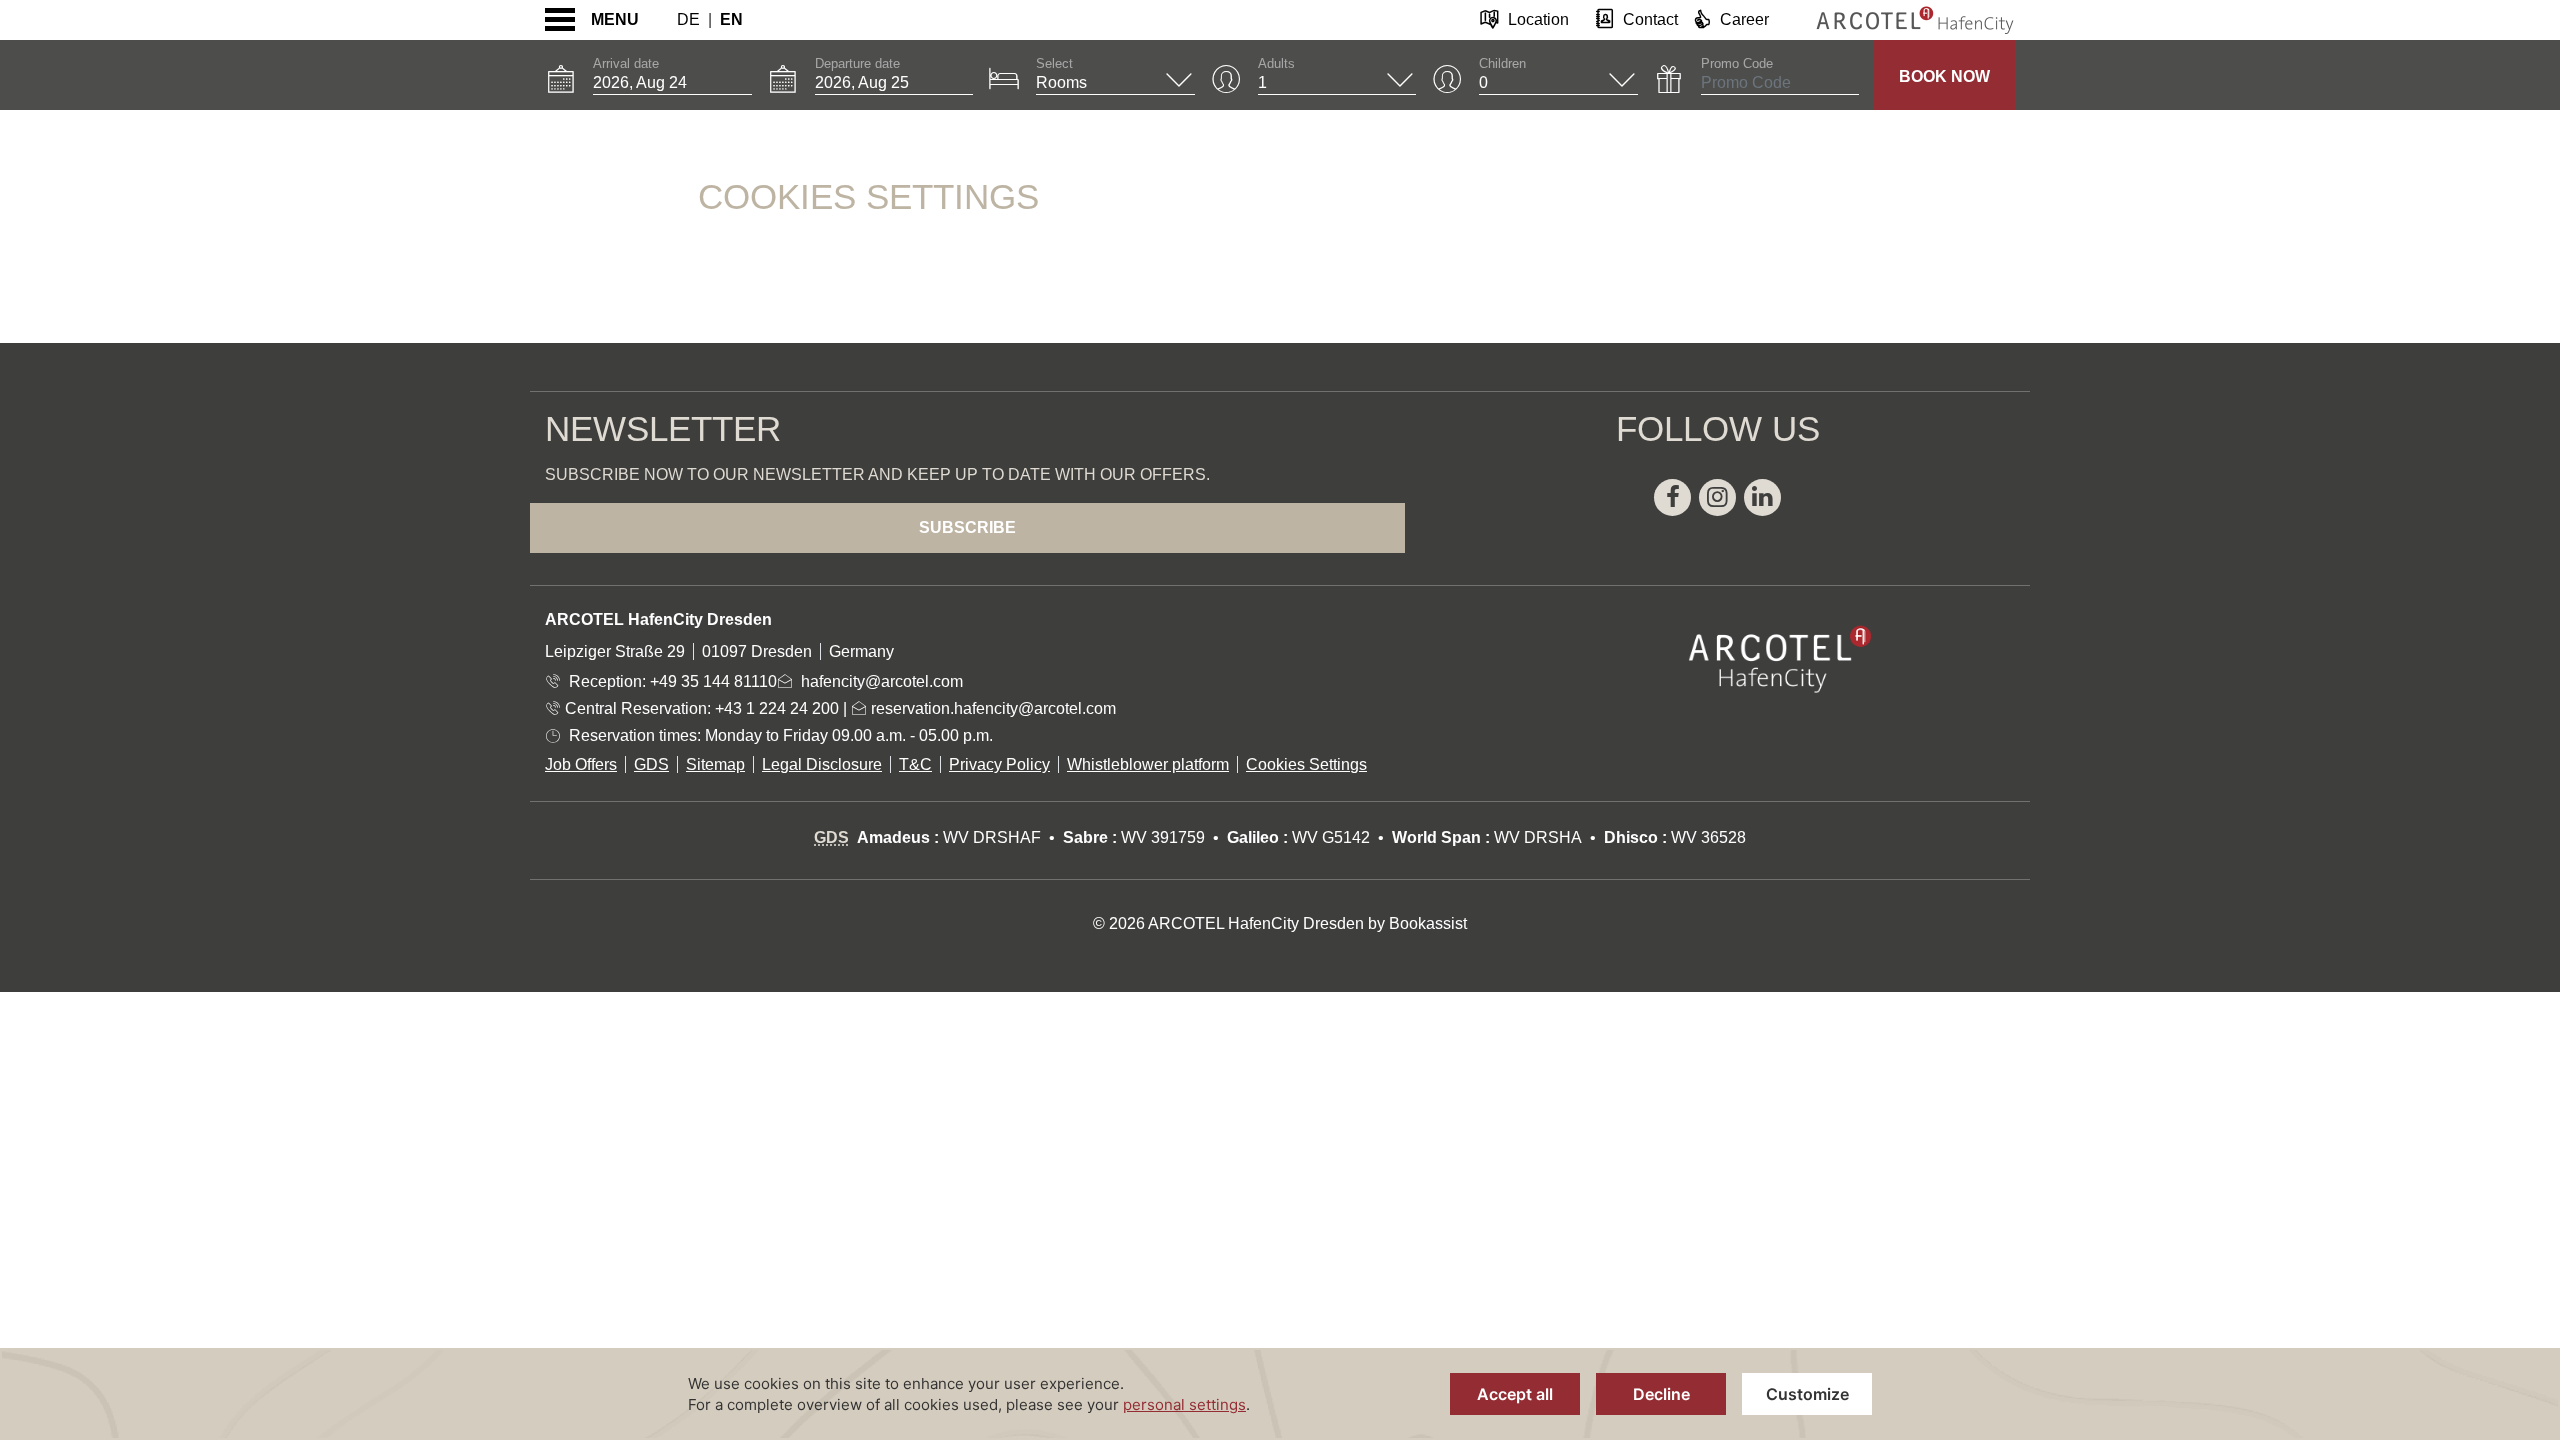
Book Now (1944, 76)
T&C (915, 764)
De (688, 19)
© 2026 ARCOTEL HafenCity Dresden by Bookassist (1280, 923)
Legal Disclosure (822, 764)
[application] (1280, 1394)
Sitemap (715, 764)
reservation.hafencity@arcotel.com (991, 708)
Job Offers (581, 764)
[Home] (1900, 20)
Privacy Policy (999, 764)
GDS (651, 764)
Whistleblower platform (1148, 764)
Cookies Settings (1306, 764)
